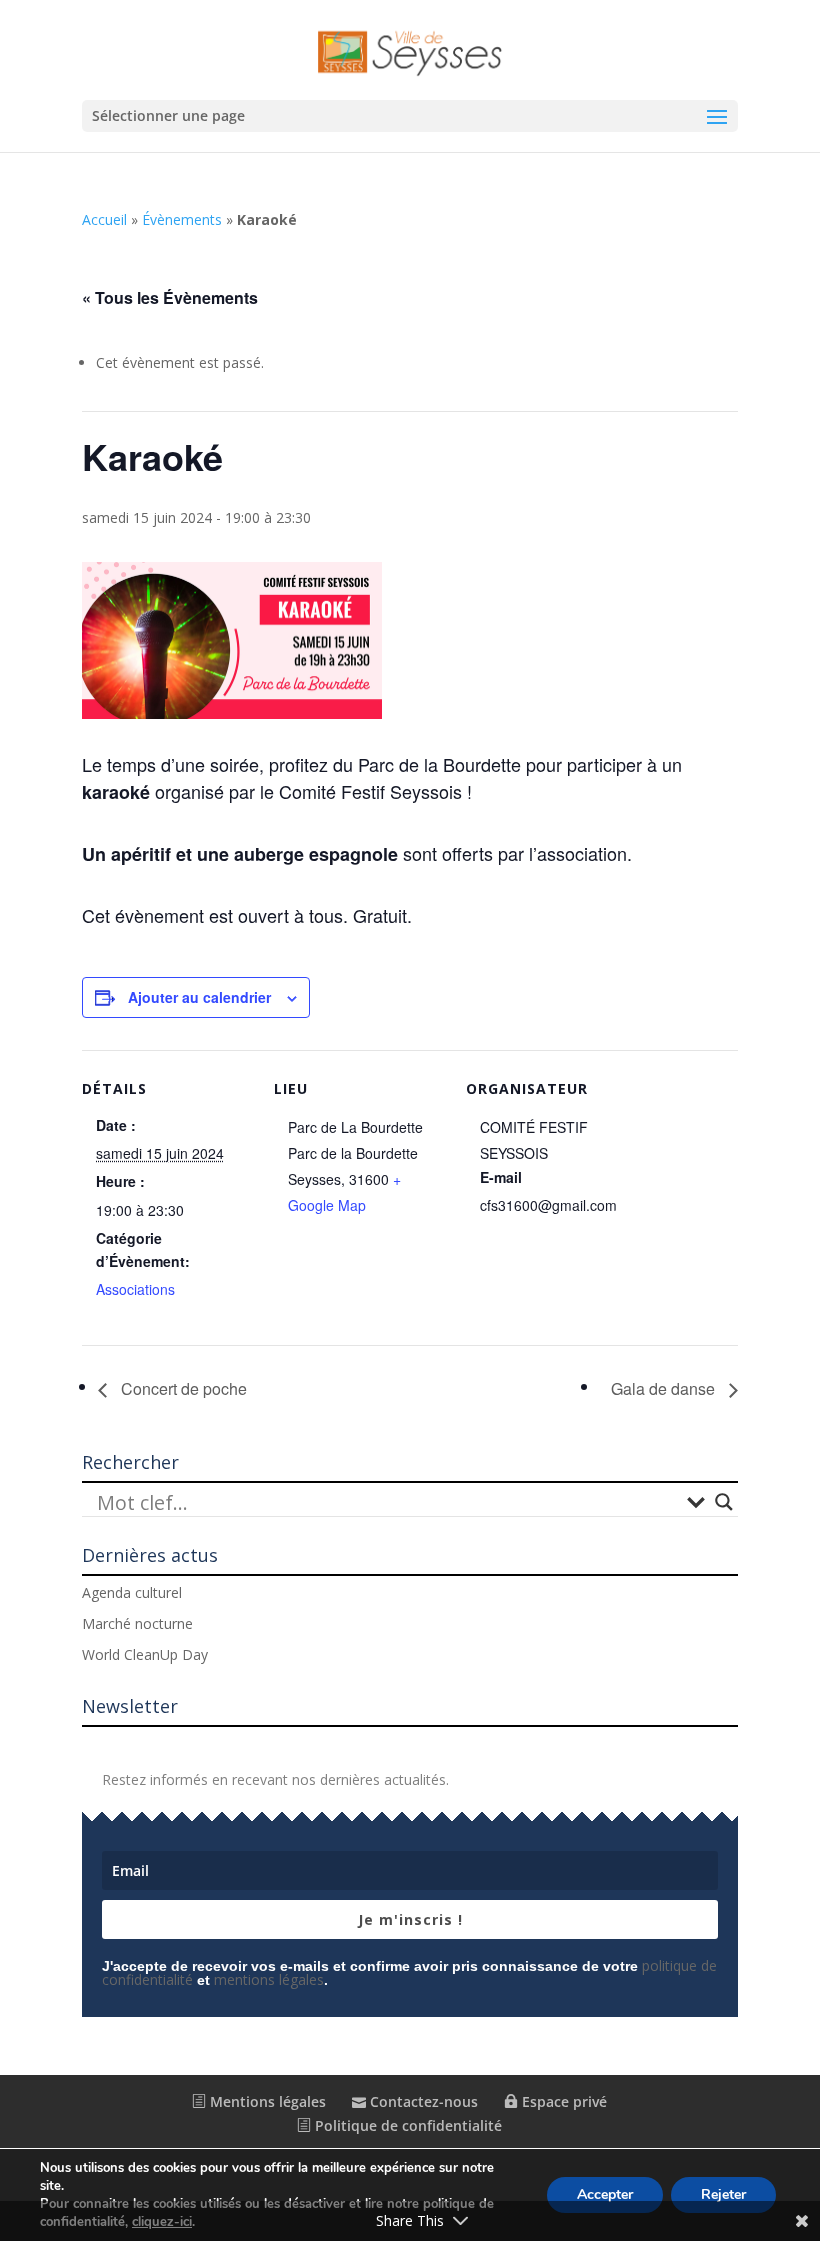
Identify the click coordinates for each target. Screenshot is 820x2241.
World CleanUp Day (145, 1654)
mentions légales (269, 1979)
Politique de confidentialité (406, 2125)
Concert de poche (182, 1388)
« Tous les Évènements (170, 297)
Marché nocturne (137, 1623)
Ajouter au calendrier (199, 997)
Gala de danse (665, 1388)
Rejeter (723, 2194)
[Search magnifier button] (724, 1502)
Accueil (104, 219)
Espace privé (562, 2101)
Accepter (605, 2194)
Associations (135, 1289)
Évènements (182, 219)
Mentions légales (266, 2101)
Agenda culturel (132, 1592)
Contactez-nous (422, 2101)
